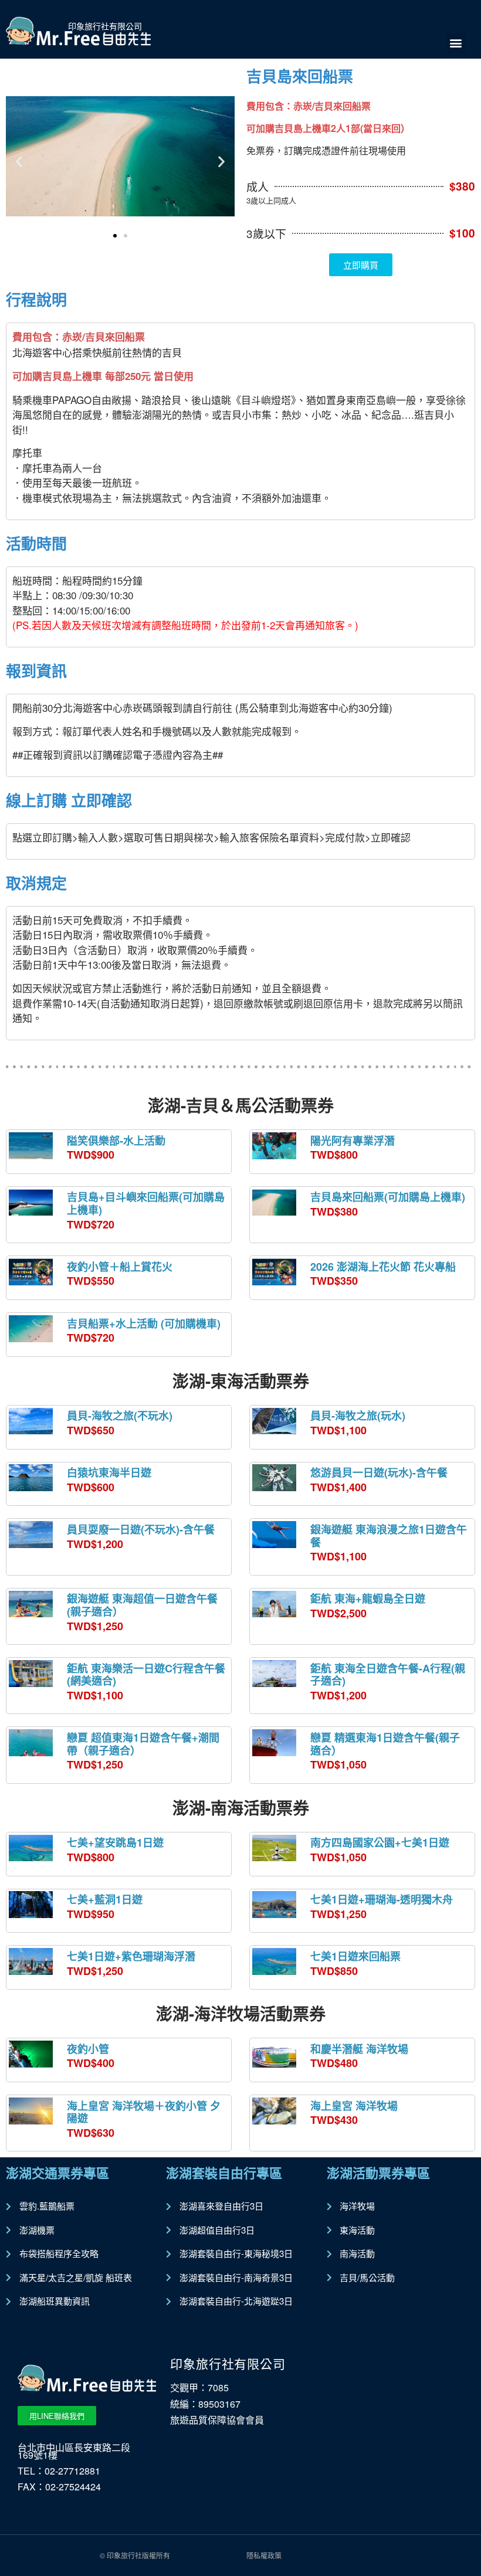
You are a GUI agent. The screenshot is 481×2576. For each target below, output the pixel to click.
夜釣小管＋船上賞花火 (120, 1267)
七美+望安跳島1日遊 (115, 1842)
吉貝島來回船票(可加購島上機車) (388, 1197)
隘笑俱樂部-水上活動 (116, 1141)
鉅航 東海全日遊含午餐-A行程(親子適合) (388, 1675)
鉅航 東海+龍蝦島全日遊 (368, 1598)
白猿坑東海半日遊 (109, 1472)
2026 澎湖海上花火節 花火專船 (383, 1267)
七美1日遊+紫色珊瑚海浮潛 (131, 1956)
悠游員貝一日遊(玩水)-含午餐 (379, 1472)
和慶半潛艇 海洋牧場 (359, 2049)
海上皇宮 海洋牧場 (354, 2106)
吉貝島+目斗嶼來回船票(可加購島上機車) (146, 1203)
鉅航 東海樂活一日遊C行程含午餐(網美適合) (146, 1675)
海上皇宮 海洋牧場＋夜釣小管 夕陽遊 (144, 2112)
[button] (456, 43)
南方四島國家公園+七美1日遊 (380, 1842)
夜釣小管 (88, 2049)
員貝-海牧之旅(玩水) (358, 1416)
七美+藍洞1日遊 (105, 1899)
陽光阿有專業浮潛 (353, 1141)
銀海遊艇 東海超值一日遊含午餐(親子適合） (142, 1605)
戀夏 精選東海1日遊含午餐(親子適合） (385, 1744)
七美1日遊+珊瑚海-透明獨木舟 (382, 1899)
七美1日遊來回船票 (355, 1956)
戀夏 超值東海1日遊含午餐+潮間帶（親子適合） (143, 1744)
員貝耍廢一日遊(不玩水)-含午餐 (141, 1529)
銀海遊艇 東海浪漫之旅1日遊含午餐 (389, 1536)
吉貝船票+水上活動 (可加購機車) (144, 1323)
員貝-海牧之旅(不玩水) (120, 1416)
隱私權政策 (264, 2555)
